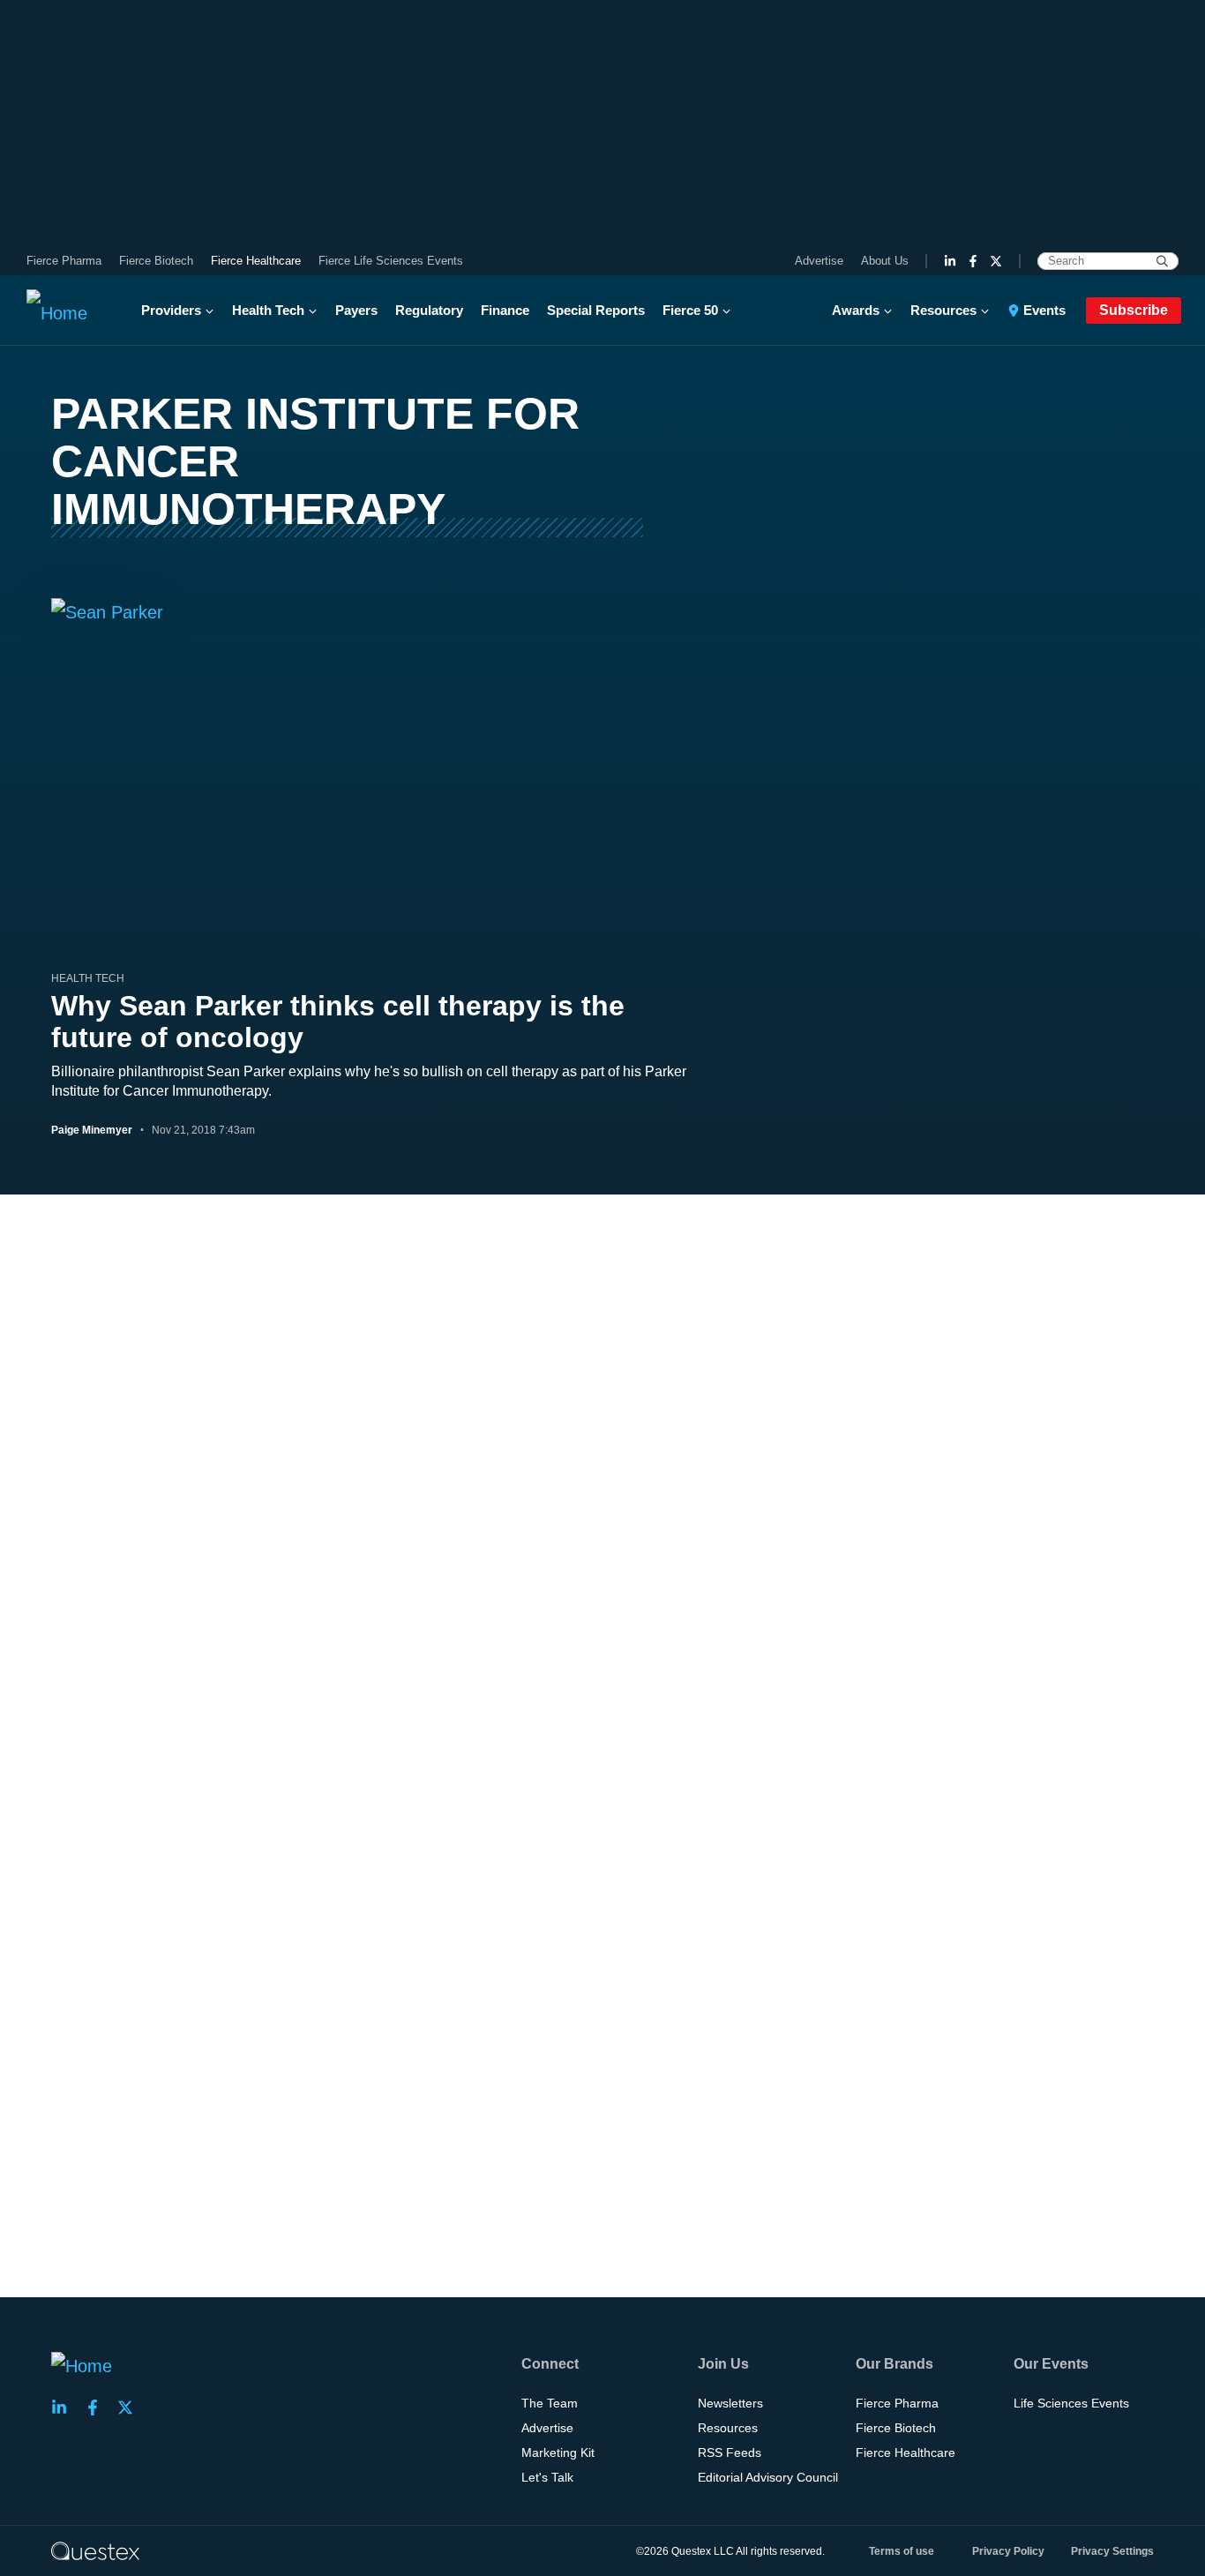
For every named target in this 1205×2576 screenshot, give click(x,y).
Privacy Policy (1008, 2551)
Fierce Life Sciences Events (391, 261)
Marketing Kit (558, 2452)
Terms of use (902, 2551)
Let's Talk (547, 2477)
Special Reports (596, 310)
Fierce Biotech (156, 261)
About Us (885, 261)
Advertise (819, 261)
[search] (1162, 261)
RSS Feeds (730, 2452)
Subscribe (1134, 310)
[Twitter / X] (996, 261)
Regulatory (429, 310)
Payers (356, 310)
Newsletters (730, 2403)
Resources (943, 310)
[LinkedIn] (950, 261)
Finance (505, 310)
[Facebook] (973, 261)
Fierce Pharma (64, 261)
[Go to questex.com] (95, 2550)
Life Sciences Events (1071, 2403)
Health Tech (268, 310)
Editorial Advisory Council (768, 2477)
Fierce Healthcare (256, 261)
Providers (171, 310)
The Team (550, 2403)
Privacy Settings (1112, 2551)
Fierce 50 (690, 310)
